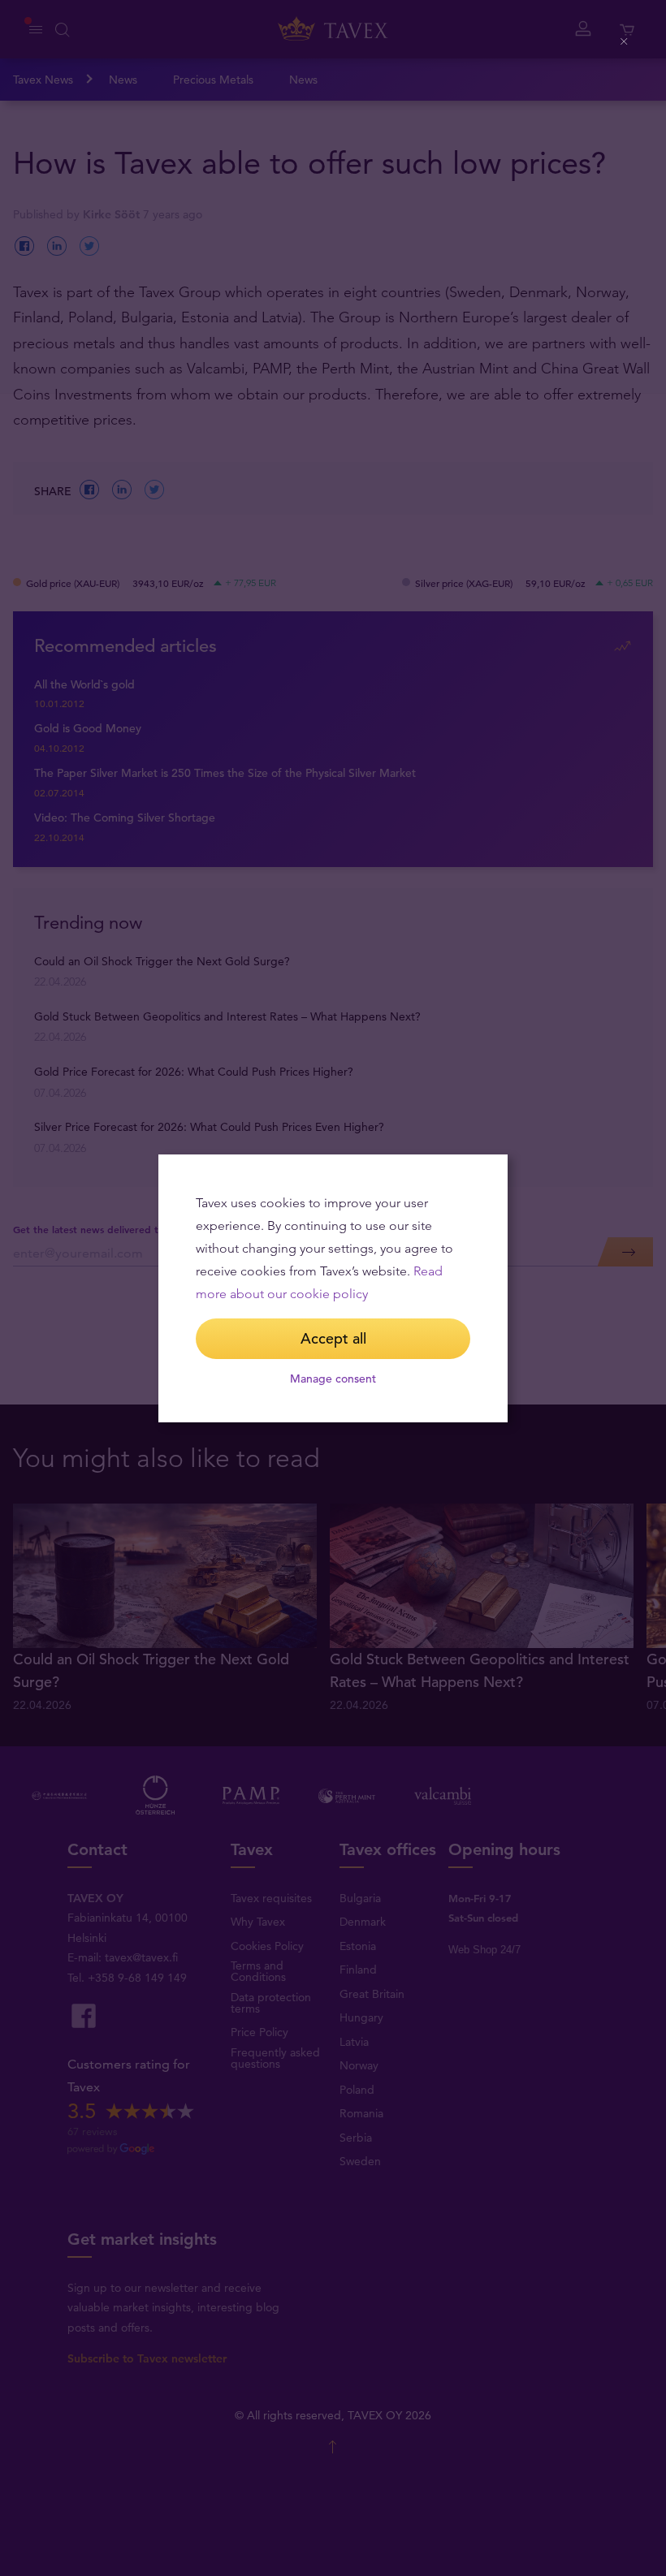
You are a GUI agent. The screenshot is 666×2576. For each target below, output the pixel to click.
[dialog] (333, 1288)
